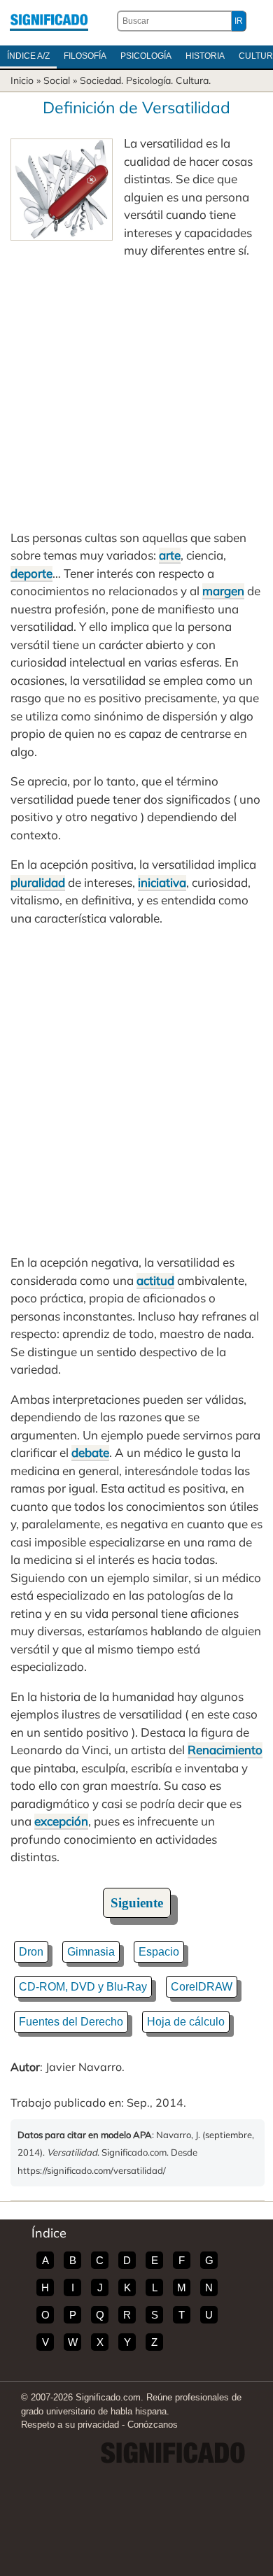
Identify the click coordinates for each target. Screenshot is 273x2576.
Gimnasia (91, 1952)
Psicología (146, 56)
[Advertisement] (136, 394)
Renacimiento (225, 1750)
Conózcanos (153, 2425)
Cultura (192, 80)
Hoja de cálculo (186, 2022)
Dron (31, 1952)
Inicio (22, 80)
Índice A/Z (28, 56)
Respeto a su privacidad (70, 2425)
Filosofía (85, 56)
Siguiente (137, 1903)
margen (223, 591)
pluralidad (38, 882)
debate (90, 1452)
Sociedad (100, 80)
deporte (31, 573)
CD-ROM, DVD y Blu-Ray (83, 1987)
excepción (61, 1821)
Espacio (159, 1952)
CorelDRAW (202, 1987)
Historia (205, 56)
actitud (155, 1280)
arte (170, 555)
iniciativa (162, 882)
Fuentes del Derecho (71, 2022)
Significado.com (49, 21)
